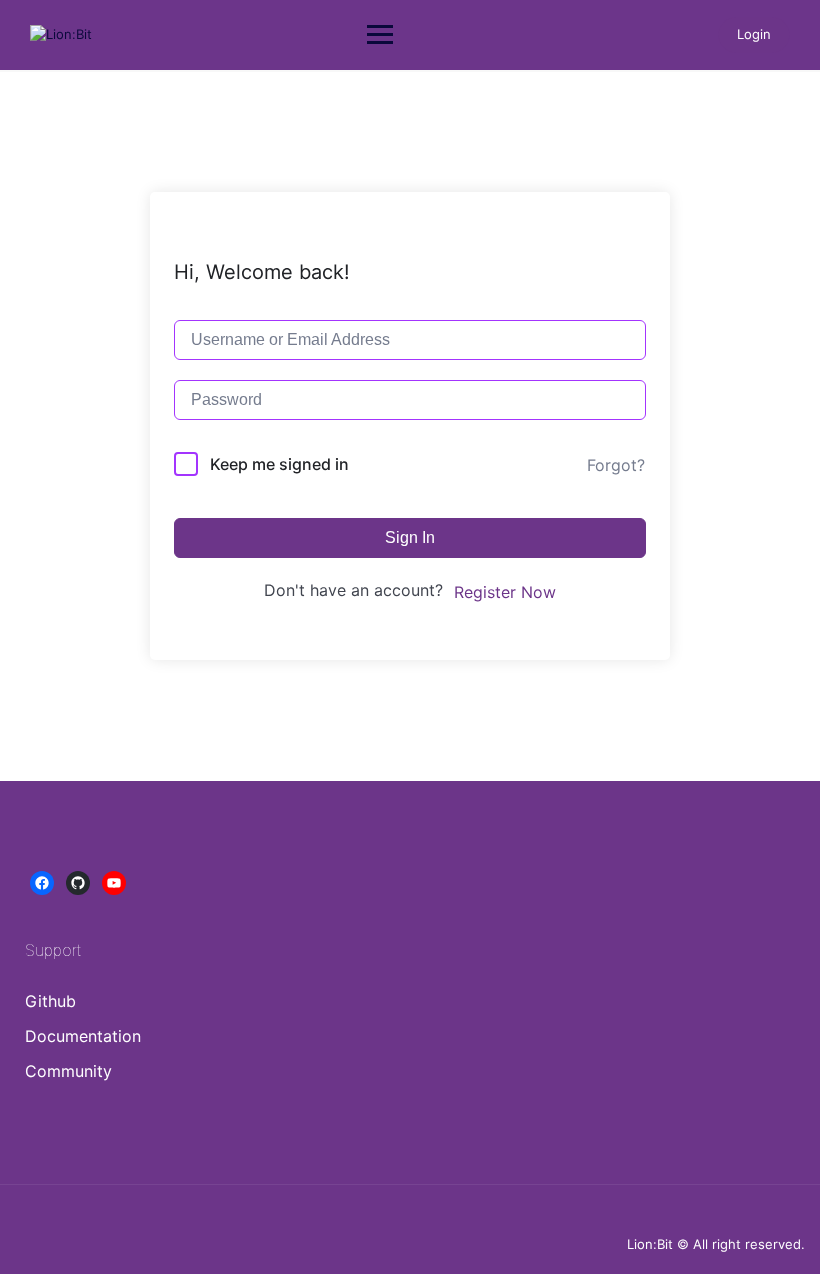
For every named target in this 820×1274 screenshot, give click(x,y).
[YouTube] (114, 883)
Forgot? (616, 465)
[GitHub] (78, 883)
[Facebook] (42, 883)
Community (68, 1071)
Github (50, 1001)
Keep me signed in (279, 464)
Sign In (410, 537)
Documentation (83, 1036)
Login (754, 34)
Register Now (505, 592)
